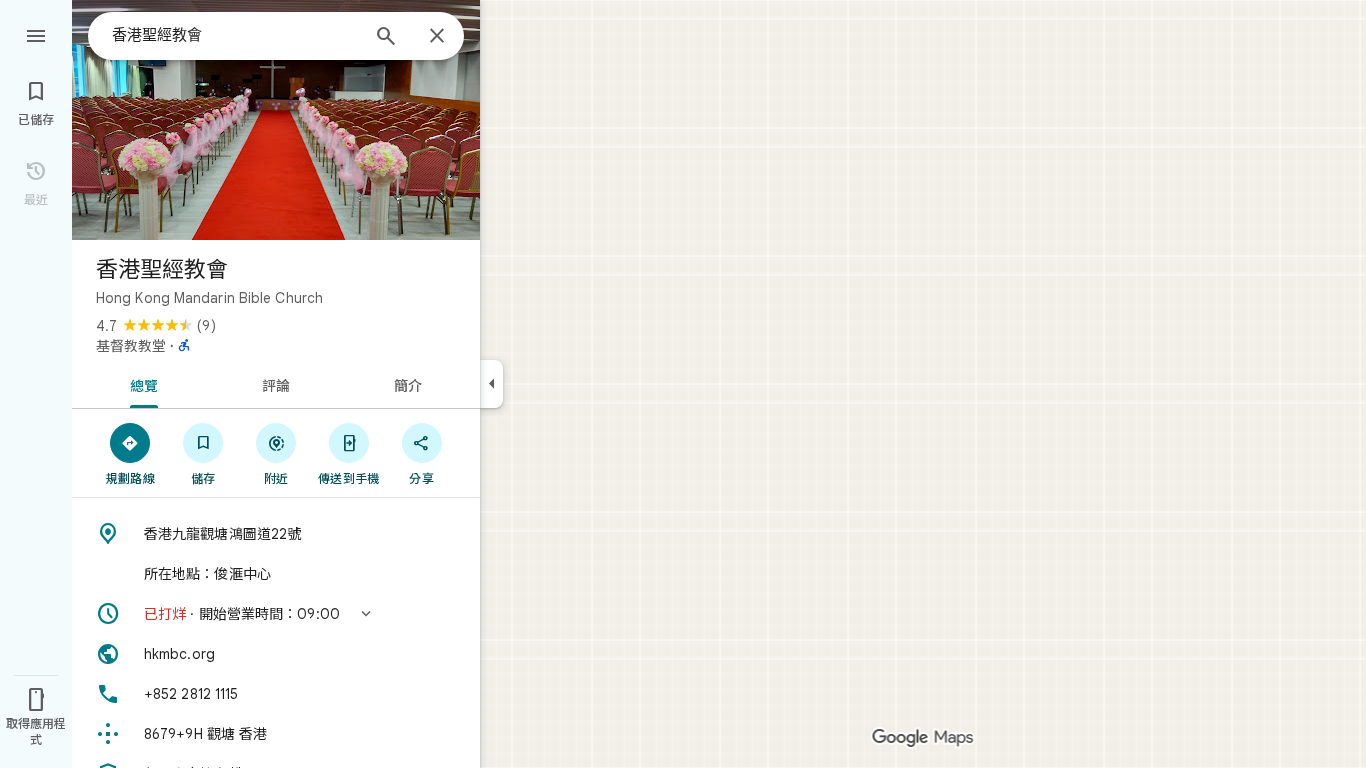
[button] (276, 614)
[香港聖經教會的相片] (276, 120)
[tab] (140, 384)
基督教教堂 (131, 346)
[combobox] (235, 35)
